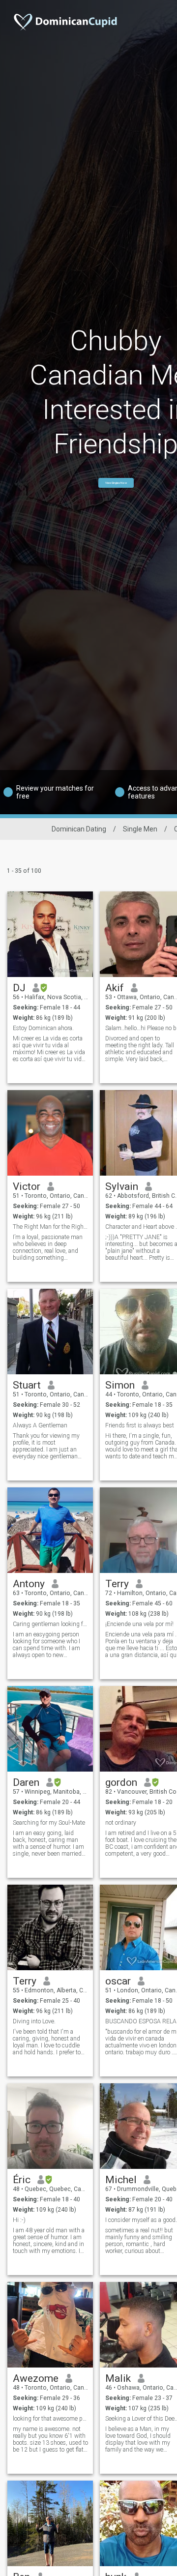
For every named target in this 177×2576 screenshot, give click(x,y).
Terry (117, 1584)
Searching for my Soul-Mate (49, 1823)
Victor (27, 1186)
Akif (115, 988)
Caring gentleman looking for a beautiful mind (50, 1624)
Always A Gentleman (40, 1425)
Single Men (140, 829)
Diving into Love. (34, 2021)
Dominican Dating (79, 829)
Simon (120, 1385)
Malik (118, 2378)
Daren (26, 1782)
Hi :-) (19, 2220)
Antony (29, 1584)
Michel (121, 2180)
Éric (22, 2180)
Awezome (36, 2378)
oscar (118, 1981)
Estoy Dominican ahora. (43, 1028)
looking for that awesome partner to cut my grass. (50, 2419)
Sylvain (122, 1186)
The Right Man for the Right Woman (50, 1227)
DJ (19, 988)
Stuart (27, 1385)
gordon (121, 1782)
